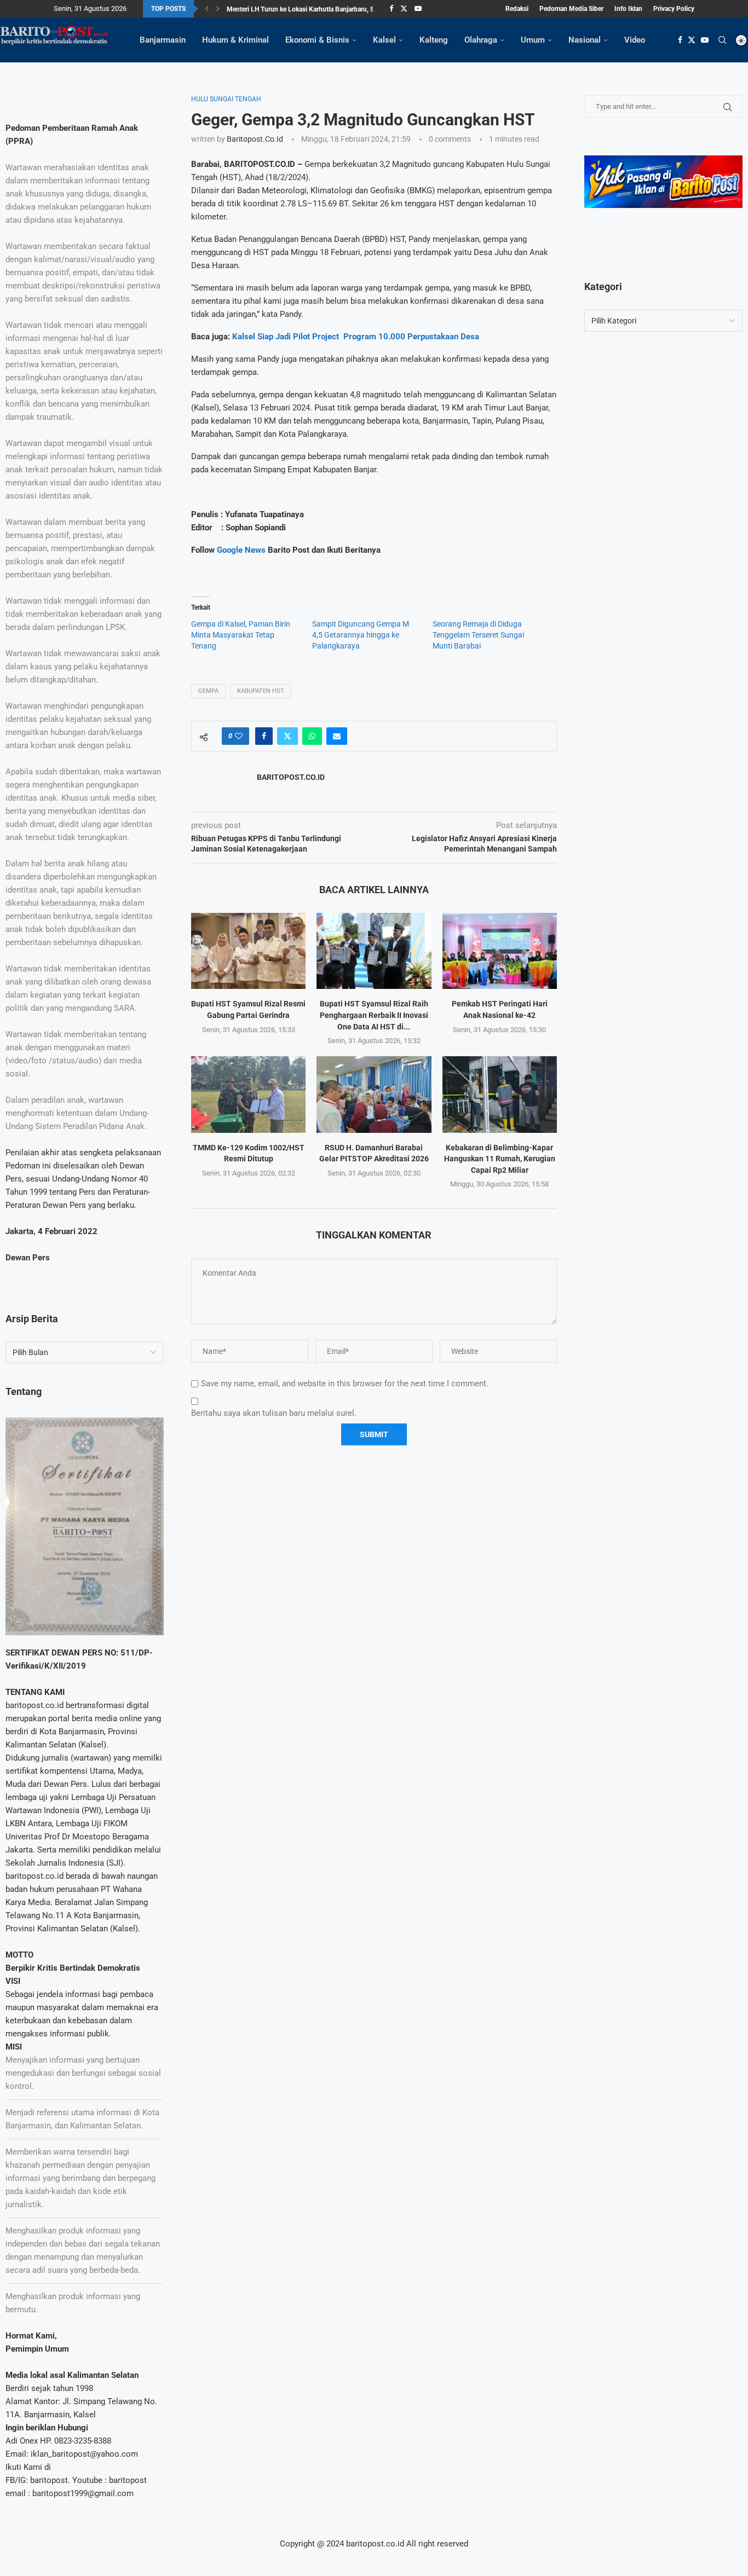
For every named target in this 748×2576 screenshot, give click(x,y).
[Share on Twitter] (287, 736)
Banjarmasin (163, 40)
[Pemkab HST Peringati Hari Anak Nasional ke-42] (500, 951)
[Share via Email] (337, 736)
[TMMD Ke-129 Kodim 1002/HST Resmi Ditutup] (248, 1094)
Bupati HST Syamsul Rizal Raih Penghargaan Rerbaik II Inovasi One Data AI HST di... (374, 1015)
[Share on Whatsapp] (312, 736)
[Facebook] (391, 9)
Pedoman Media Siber (571, 9)
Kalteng (434, 40)
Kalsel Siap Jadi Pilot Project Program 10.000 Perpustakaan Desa (356, 337)
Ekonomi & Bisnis (317, 40)
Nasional (585, 40)
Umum (533, 40)
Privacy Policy (674, 9)
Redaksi (517, 9)
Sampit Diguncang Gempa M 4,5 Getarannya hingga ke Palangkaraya (361, 635)
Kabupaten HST (261, 691)
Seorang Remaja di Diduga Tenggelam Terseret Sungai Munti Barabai (478, 635)
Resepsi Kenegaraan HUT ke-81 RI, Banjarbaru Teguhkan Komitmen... (328, 11)
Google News (242, 550)
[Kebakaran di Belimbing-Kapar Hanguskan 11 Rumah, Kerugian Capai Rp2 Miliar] (500, 1094)
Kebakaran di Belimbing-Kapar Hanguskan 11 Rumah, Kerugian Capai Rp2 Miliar (500, 1159)
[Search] (722, 40)
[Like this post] (239, 736)
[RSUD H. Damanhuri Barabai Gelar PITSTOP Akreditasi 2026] (374, 1094)
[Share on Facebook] (264, 736)
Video (635, 40)
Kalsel (384, 40)
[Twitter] (404, 9)
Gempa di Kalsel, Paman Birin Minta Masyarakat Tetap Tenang (241, 635)
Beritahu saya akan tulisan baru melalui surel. (274, 1413)
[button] (207, 9)
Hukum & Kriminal (235, 40)
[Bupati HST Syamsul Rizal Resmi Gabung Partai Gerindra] (248, 951)
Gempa (208, 691)
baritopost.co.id (255, 139)
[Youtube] (418, 9)
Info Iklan (628, 9)
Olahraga (481, 40)
